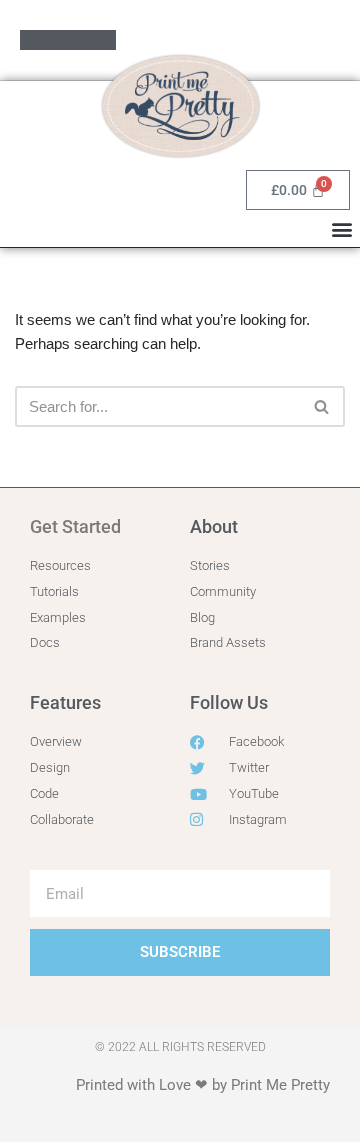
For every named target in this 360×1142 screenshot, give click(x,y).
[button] (341, 228)
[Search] (322, 406)
